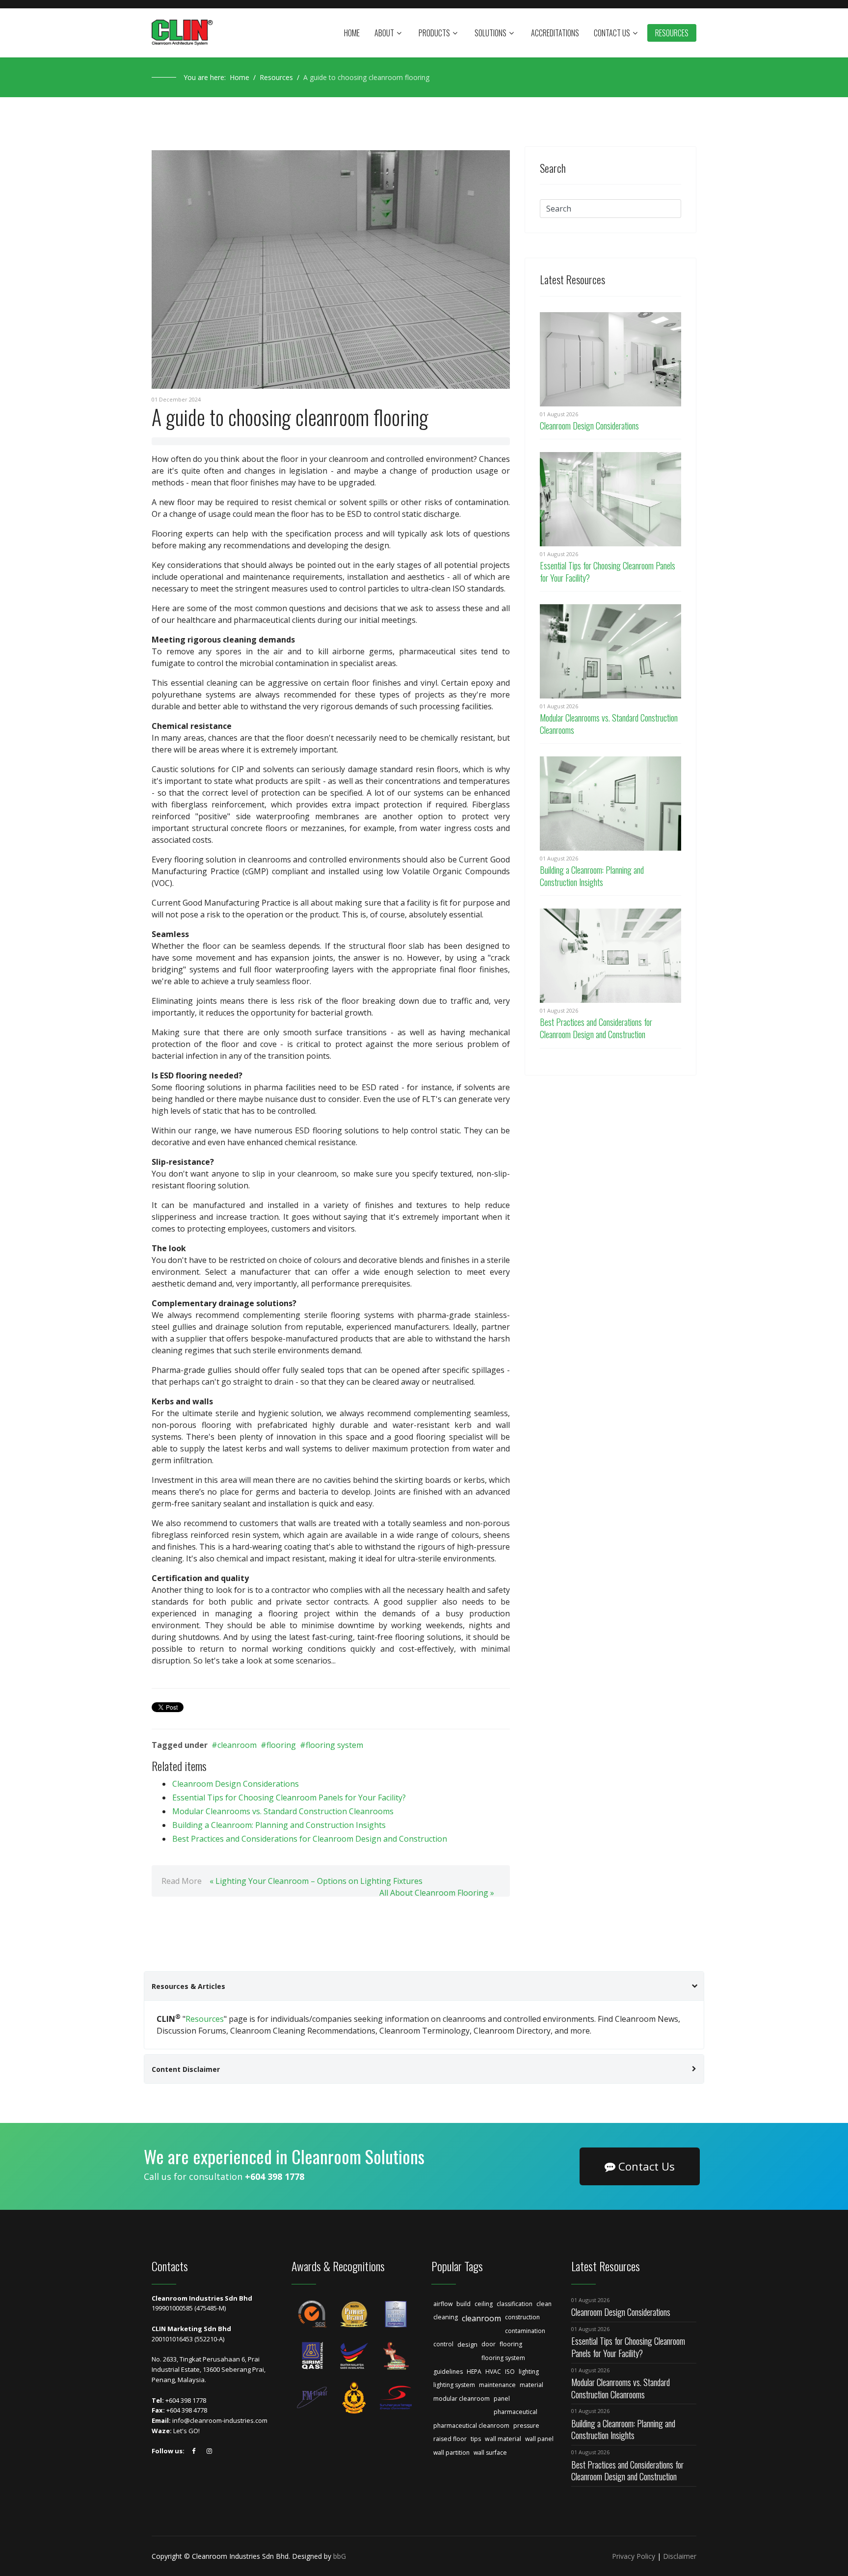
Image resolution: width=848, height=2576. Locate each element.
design (467, 2344)
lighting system (454, 2385)
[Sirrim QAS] (312, 2356)
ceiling (484, 2304)
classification (515, 2304)
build (464, 2304)
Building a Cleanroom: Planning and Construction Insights (279, 1825)
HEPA (474, 2372)
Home (352, 33)
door (489, 2344)
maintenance (497, 2385)
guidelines (448, 2372)
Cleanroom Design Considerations (236, 1784)
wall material (503, 2439)
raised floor (450, 2439)
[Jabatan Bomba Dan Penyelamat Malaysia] (354, 2398)
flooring (281, 1745)
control (443, 2344)
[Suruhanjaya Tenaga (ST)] (396, 2398)
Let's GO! (186, 2431)
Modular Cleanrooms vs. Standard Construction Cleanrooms (283, 1811)
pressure (526, 2426)
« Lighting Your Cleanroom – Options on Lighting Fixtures (316, 1881)
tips (476, 2439)
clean (544, 2304)
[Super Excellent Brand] (396, 2314)
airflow (443, 2304)
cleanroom (237, 1745)
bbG (340, 2556)
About (384, 33)
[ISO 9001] (312, 2314)
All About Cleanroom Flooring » (437, 1893)
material (531, 2385)
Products (434, 33)
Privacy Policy (634, 2556)
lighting (529, 2372)
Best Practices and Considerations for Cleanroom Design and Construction (310, 1839)
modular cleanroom (462, 2399)
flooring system (334, 1745)
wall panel (539, 2439)
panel (502, 2399)
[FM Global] (312, 2398)
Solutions (490, 33)
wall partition (451, 2453)
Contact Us (612, 33)
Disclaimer (680, 2556)
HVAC (493, 2372)
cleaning (446, 2317)
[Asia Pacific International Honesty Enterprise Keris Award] (396, 2356)
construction (522, 2317)
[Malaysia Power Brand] (354, 2314)
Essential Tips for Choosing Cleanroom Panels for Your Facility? (289, 1798)
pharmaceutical (516, 2412)
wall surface (490, 2453)
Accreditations (555, 33)
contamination (525, 2331)
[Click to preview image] (331, 269)
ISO (510, 2372)
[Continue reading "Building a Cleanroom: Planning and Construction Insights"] (610, 804)
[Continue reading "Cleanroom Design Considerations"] (610, 359)
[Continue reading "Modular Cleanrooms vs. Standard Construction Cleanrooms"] (610, 651)
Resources (672, 33)
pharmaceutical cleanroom (471, 2426)
